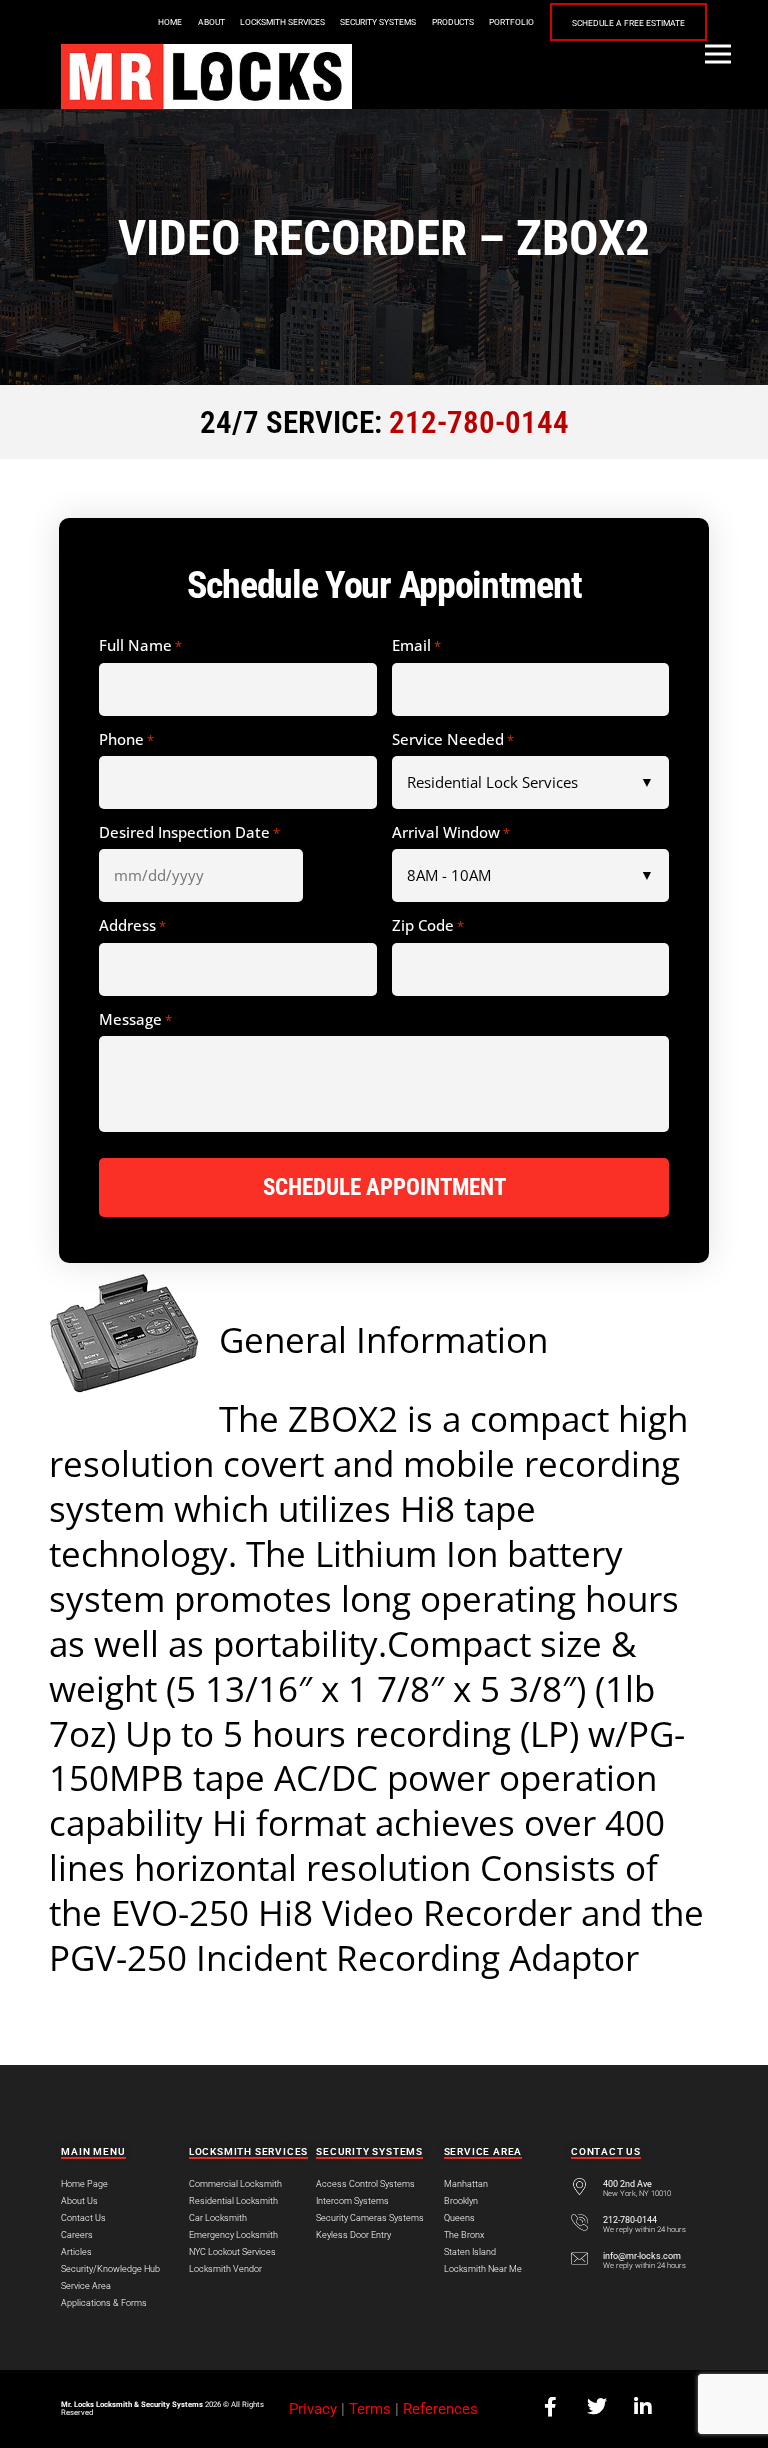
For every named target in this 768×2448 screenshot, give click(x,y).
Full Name (140, 646)
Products (453, 22)
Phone (126, 740)
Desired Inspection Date (189, 833)
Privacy (313, 2409)
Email (416, 646)
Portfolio (511, 22)
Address (132, 926)
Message (135, 1020)
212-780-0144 (479, 422)
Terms (370, 2409)
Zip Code (428, 926)
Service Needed (453, 740)
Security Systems (378, 22)
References (440, 2409)
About (211, 22)
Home (170, 22)
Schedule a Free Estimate (628, 23)
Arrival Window (451, 833)
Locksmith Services (282, 22)
